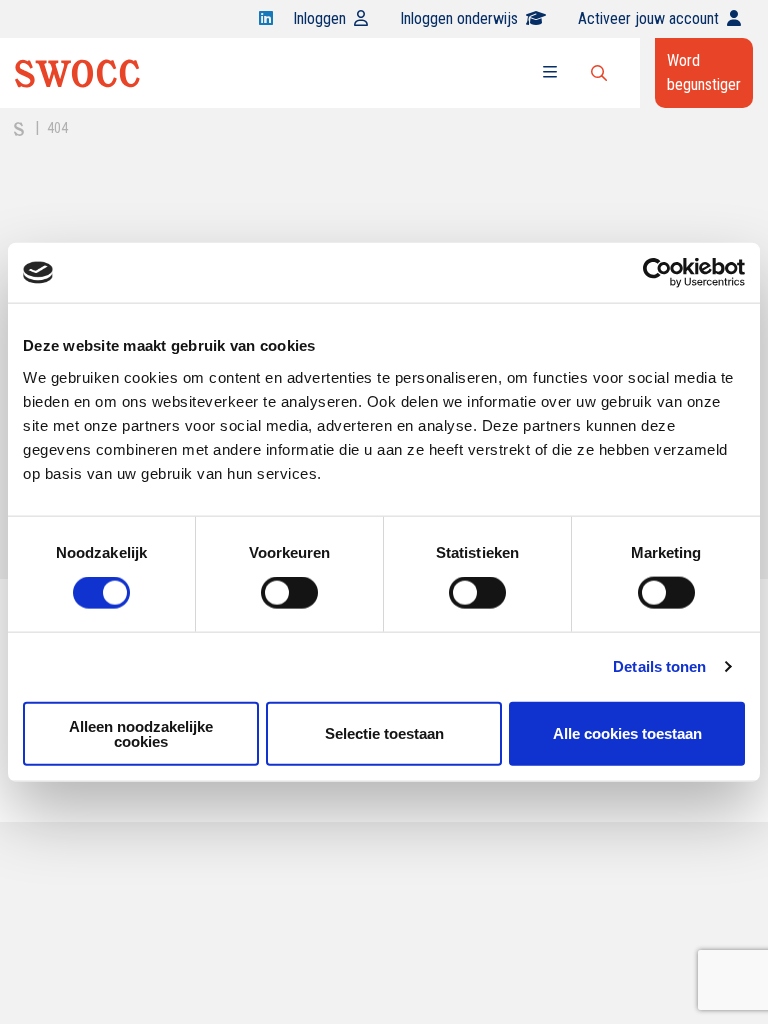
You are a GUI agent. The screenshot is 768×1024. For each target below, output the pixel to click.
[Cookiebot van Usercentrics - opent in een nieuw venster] (657, 273)
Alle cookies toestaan (627, 733)
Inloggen (319, 18)
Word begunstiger (704, 72)
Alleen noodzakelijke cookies (141, 733)
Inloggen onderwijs (459, 18)
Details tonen (659, 666)
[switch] (289, 593)
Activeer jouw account (648, 18)
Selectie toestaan (384, 733)
